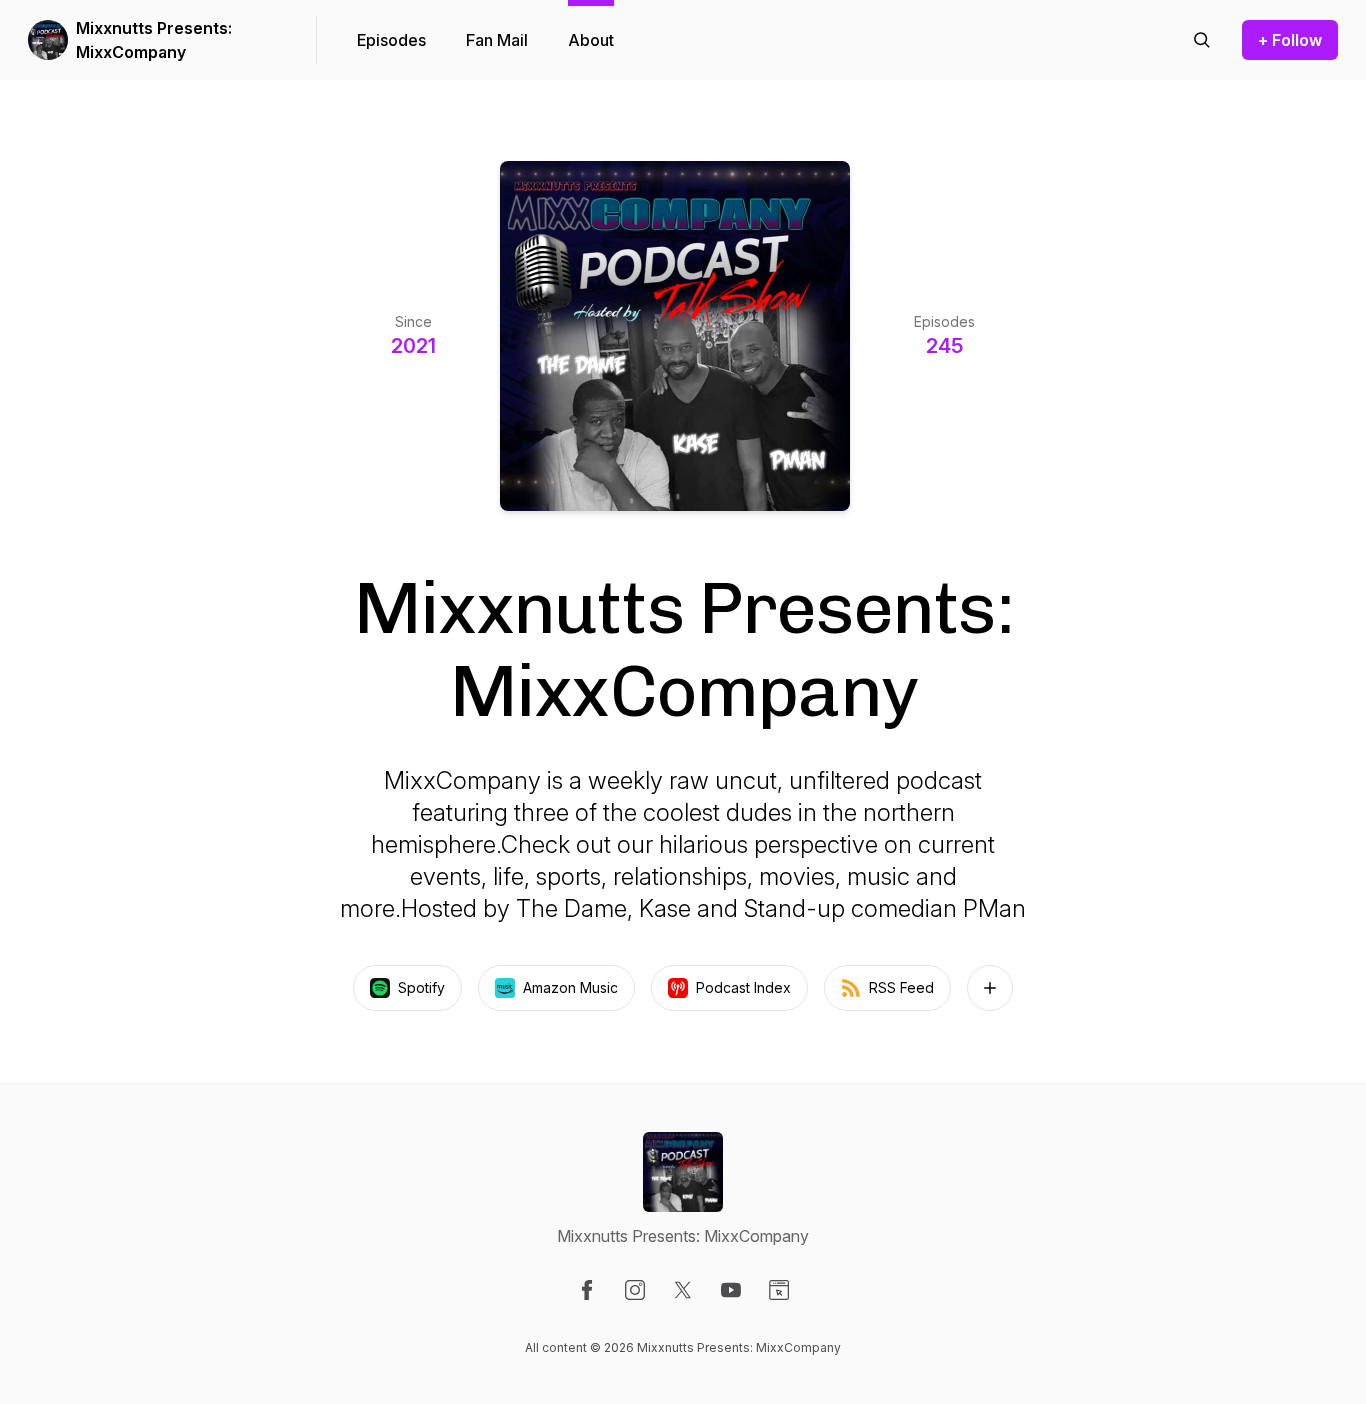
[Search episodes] (1202, 40)
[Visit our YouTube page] (731, 1290)
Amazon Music (570, 987)
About (591, 40)
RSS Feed (901, 987)
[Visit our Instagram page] (635, 1290)
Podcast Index (743, 987)
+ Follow (1290, 40)
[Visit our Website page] (779, 1290)
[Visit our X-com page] (683, 1290)
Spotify (421, 987)
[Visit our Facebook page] (587, 1290)
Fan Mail (497, 40)
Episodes (391, 40)
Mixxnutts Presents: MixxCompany (154, 40)
